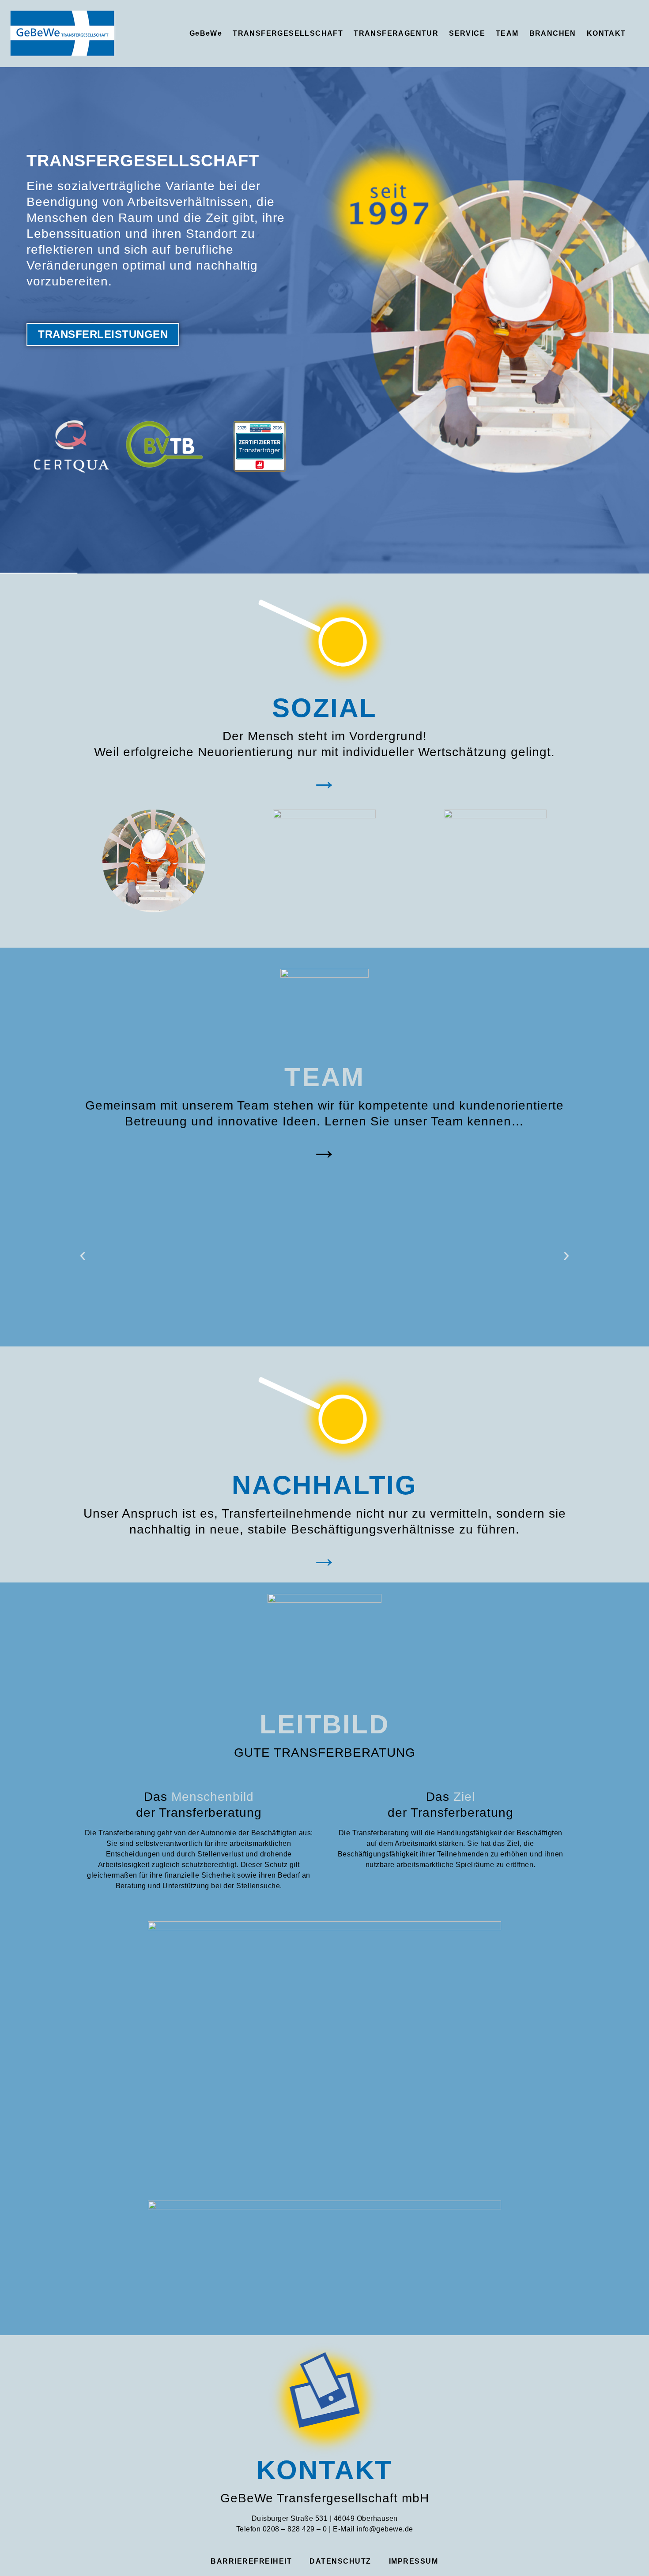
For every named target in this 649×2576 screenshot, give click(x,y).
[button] (83, 1256)
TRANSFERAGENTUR (396, 33)
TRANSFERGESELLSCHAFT (288, 33)
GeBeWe (206, 33)
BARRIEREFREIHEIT (251, 2561)
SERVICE (467, 33)
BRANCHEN (553, 33)
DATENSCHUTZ (340, 2561)
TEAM (507, 33)
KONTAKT (606, 33)
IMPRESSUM (414, 2561)
